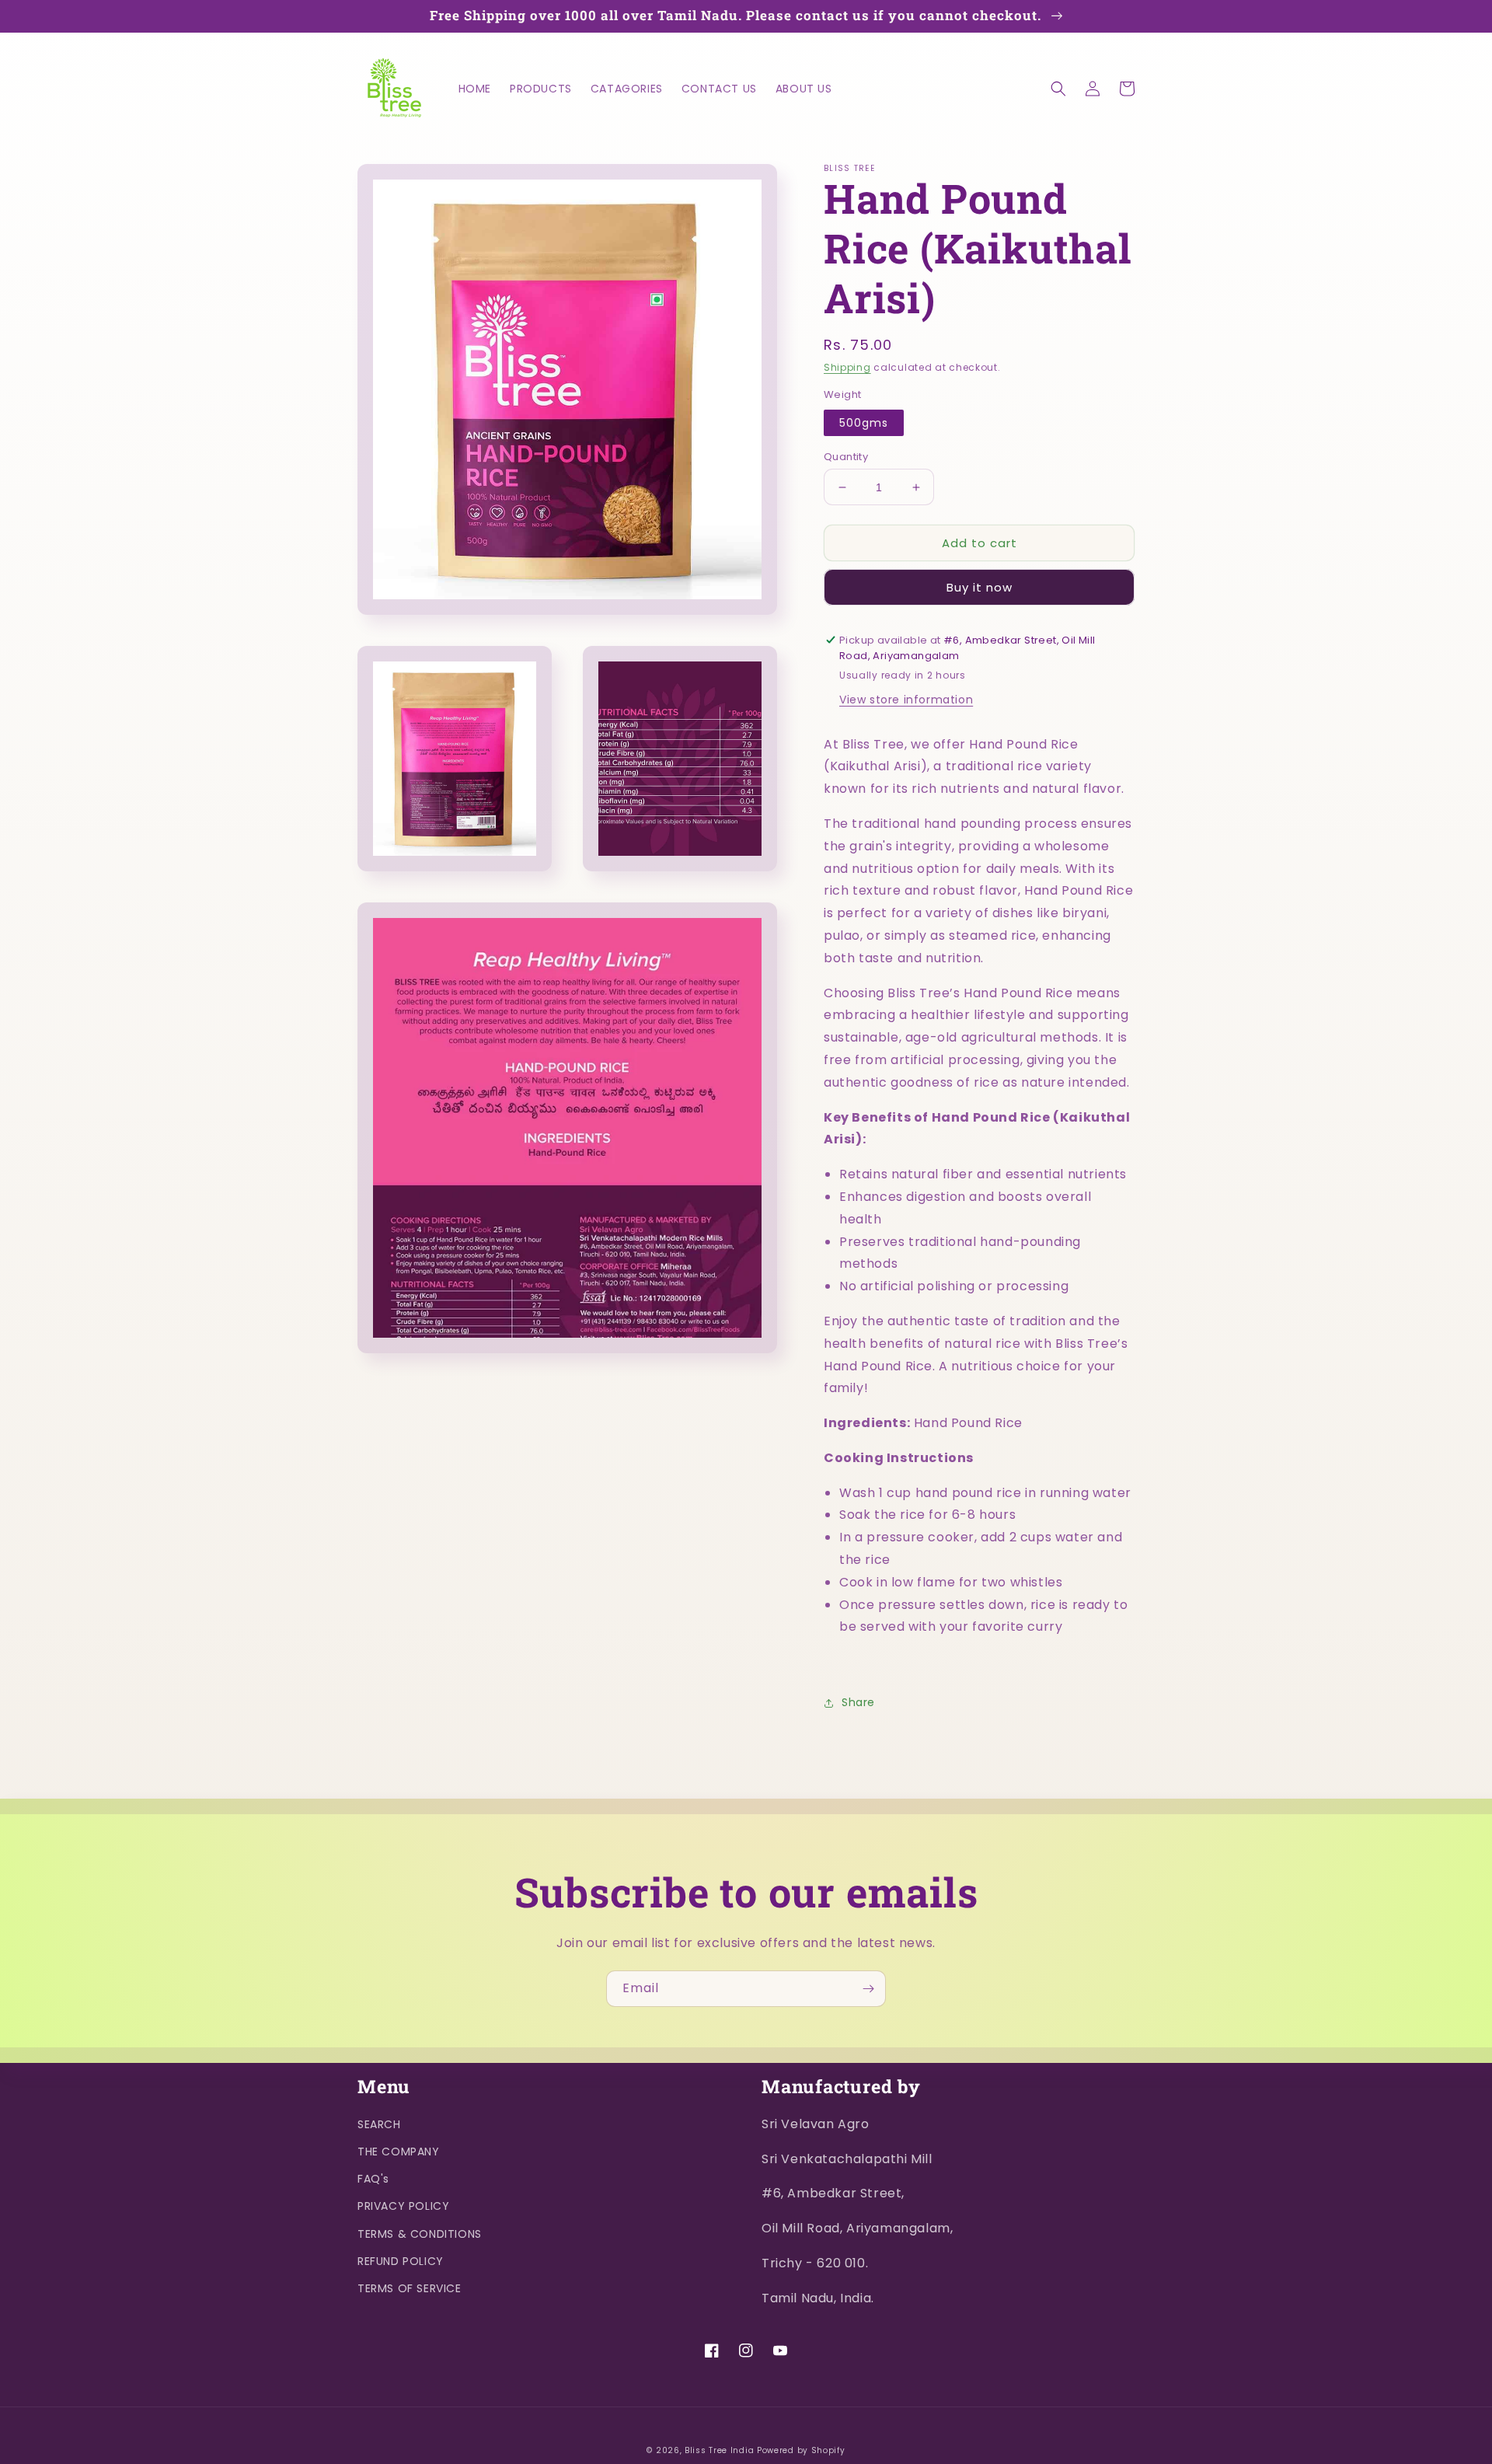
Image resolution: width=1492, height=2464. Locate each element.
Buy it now (980, 587)
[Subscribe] (868, 1989)
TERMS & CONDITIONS (420, 2234)
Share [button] (858, 1702)
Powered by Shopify (801, 2450)
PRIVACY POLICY (403, 2206)
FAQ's (373, 2179)
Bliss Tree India (719, 2450)
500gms (864, 423)
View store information (906, 700)
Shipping (847, 367)
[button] (1058, 89)
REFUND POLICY (401, 2261)
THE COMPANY (399, 2152)
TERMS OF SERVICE (410, 2288)
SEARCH (379, 2124)
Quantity (846, 457)
